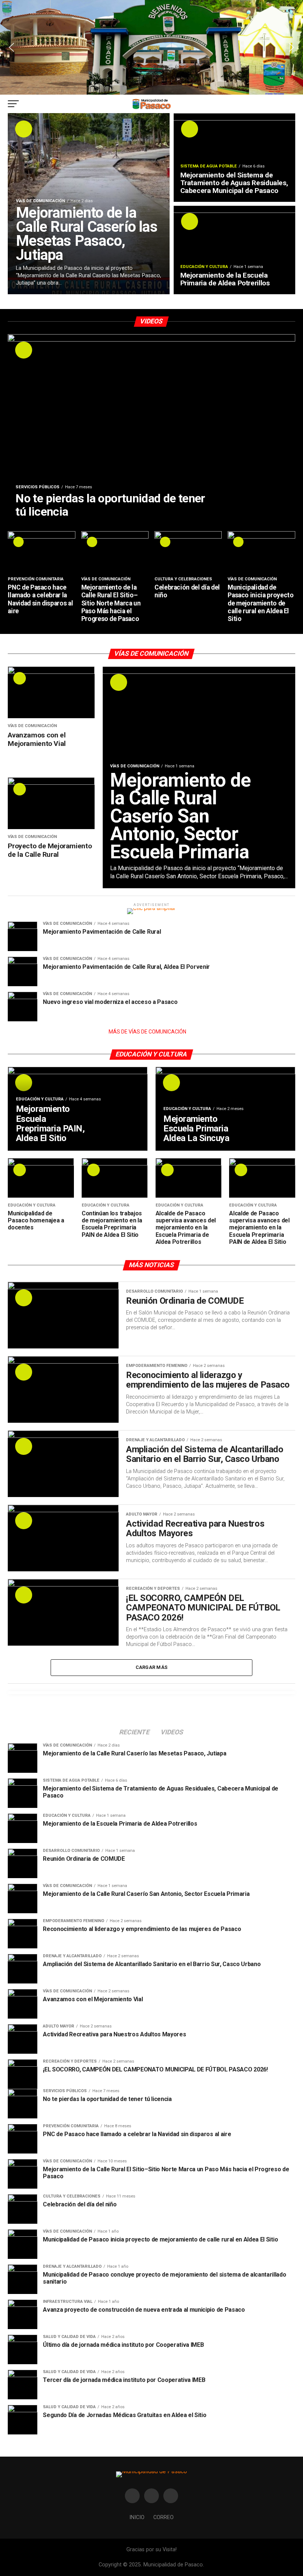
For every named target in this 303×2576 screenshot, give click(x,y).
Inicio (137, 2517)
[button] (11, 47)
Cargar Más (152, 1667)
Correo (164, 2517)
